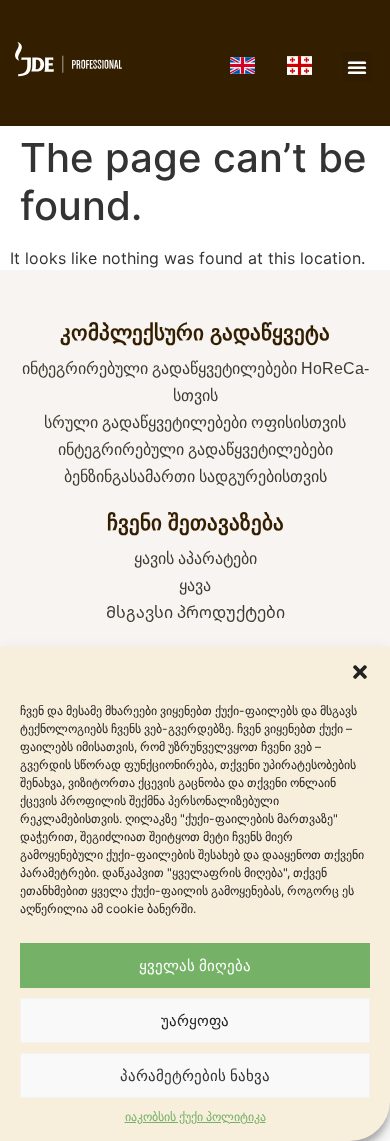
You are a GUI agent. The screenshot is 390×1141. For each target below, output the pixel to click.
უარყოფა (195, 1020)
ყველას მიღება (195, 965)
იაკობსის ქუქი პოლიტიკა (195, 1116)
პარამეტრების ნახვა (195, 1075)
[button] (360, 672)
